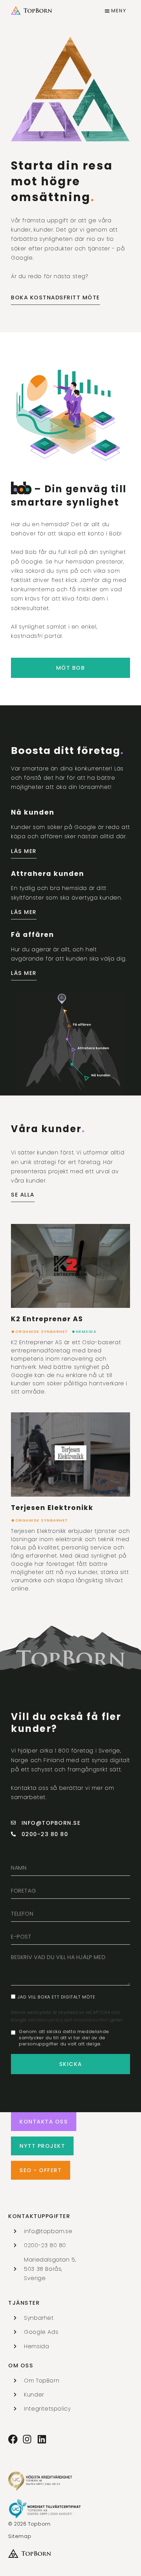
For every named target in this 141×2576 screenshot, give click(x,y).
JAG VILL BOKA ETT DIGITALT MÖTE (56, 1997)
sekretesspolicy (46, 2020)
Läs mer (24, 851)
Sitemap (20, 2536)
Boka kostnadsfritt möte (55, 298)
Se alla (23, 1195)
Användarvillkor (92, 2020)
